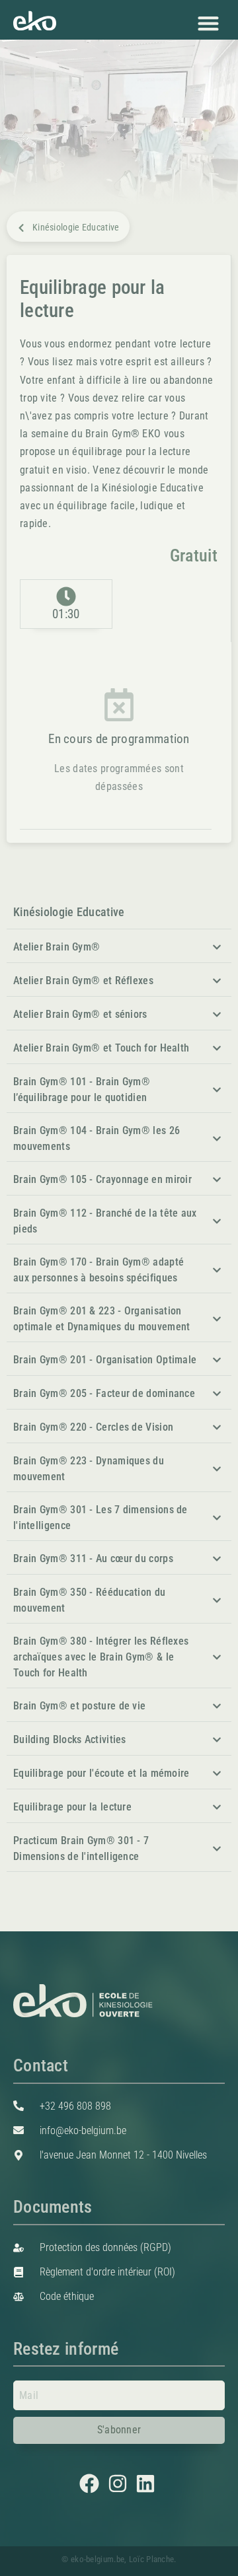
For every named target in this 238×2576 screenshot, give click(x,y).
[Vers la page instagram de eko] (119, 2484)
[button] (208, 23)
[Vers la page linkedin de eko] (147, 2484)
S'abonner (119, 2430)
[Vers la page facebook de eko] (91, 2484)
